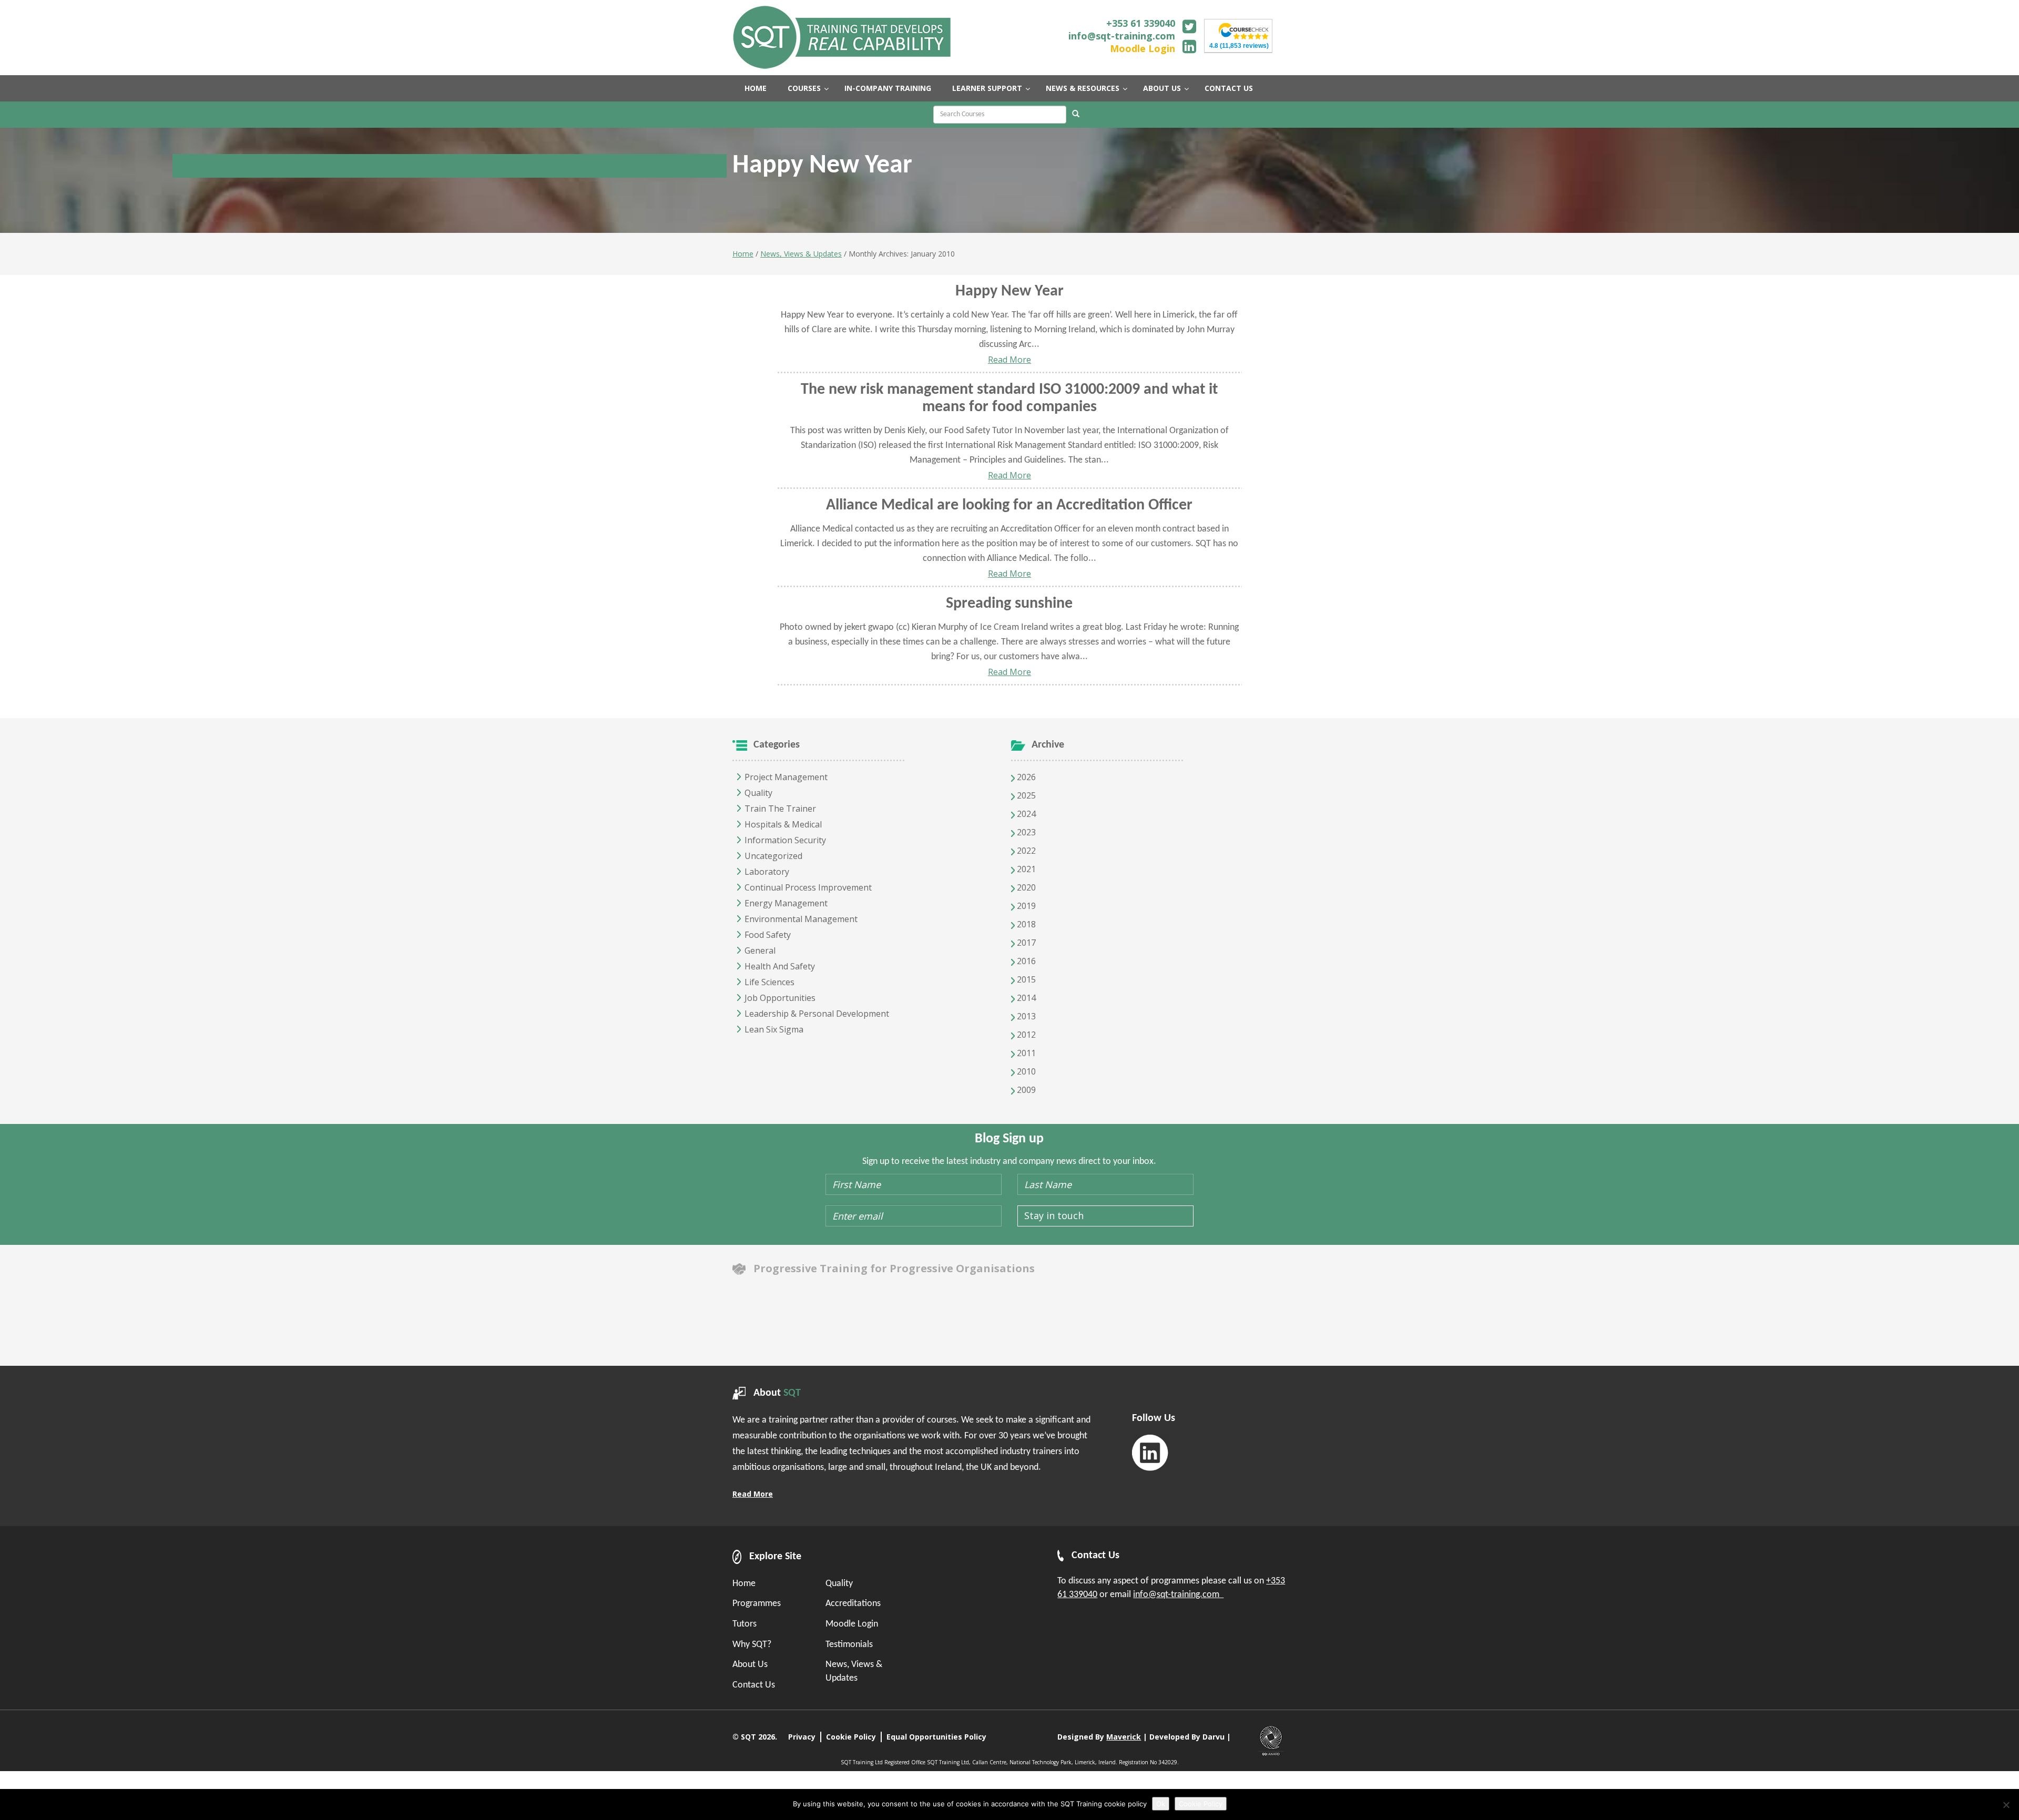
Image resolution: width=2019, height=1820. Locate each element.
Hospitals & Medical (783, 824)
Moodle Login (1143, 48)
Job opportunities (780, 998)
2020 (1025, 887)
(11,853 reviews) (1239, 46)
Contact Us (754, 1685)
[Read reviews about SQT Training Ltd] (1244, 30)
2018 (1025, 924)
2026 (1025, 777)
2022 (1025, 851)
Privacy (802, 1737)
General (760, 950)
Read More (1009, 360)
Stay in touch (1054, 1215)
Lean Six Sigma (774, 1029)
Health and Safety (780, 966)
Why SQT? (752, 1645)
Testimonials (849, 1645)
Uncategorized (773, 856)
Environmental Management (801, 919)
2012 (1025, 1035)
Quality (758, 793)
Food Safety (768, 935)
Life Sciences (769, 982)
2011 (1025, 1053)
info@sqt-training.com (1122, 36)
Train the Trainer (780, 809)
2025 (1025, 795)
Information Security (785, 840)
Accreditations (853, 1604)
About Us (750, 1665)
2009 (1025, 1090)
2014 (1025, 998)
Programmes (757, 1604)
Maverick (1124, 1737)
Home (743, 254)
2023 (1025, 832)
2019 (1025, 906)
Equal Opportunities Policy (936, 1737)
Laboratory (767, 872)
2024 (1025, 814)
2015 (1025, 979)
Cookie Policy (851, 1737)
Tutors (745, 1624)
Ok (1161, 1804)
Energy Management (786, 903)
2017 (1025, 943)
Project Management (786, 777)
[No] (2006, 1805)
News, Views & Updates (801, 254)
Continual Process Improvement (808, 887)
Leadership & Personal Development (817, 1014)
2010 (1025, 1071)
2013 (1025, 1016)
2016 (1025, 961)
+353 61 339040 (1141, 23)
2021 (1025, 869)
